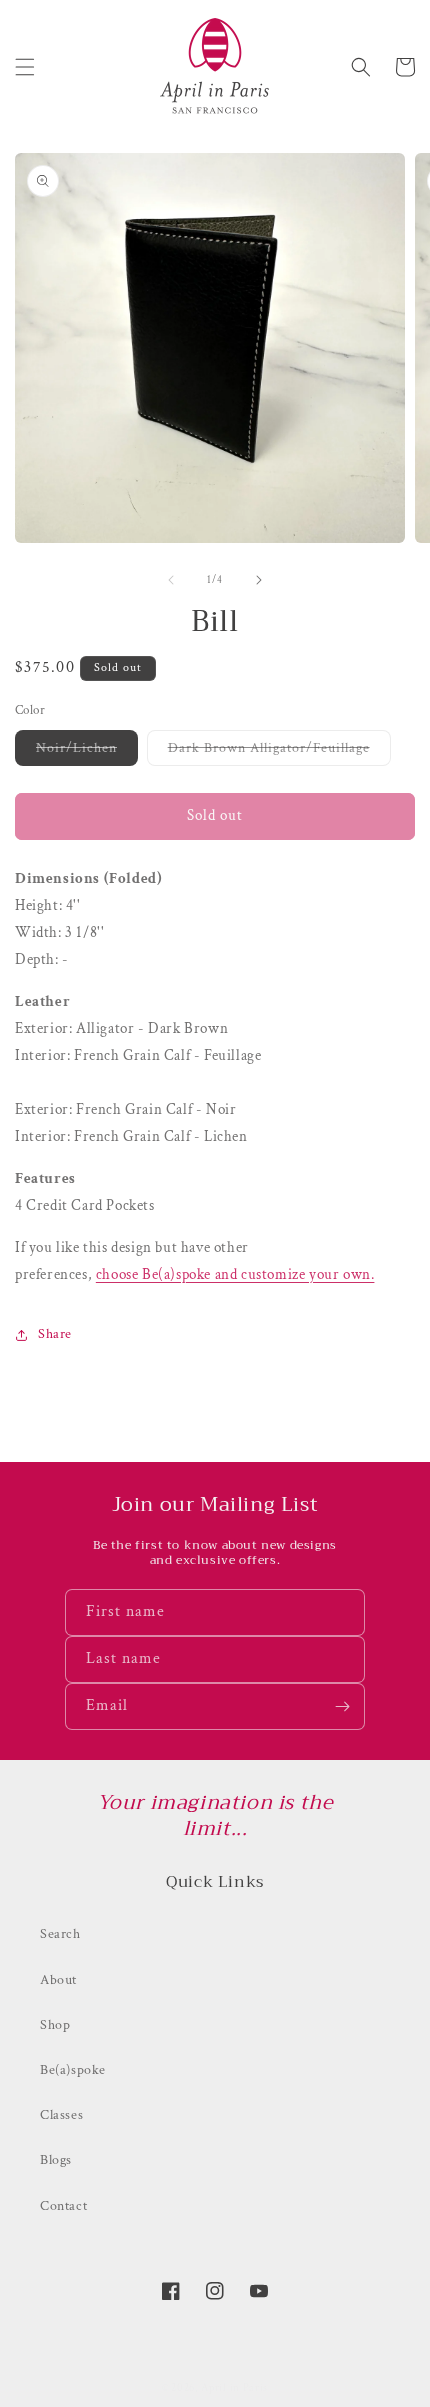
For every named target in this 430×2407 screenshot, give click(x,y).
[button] (25, 67)
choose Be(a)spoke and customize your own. (235, 1274)
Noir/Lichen (87, 752)
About (58, 1980)
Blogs (56, 2160)
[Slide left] (171, 580)
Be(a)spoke (73, 2070)
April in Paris (234, 2388)
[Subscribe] (342, 1706)
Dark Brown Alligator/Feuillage (279, 752)
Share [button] (55, 1334)
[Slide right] (259, 580)
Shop (55, 2025)
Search (60, 1934)
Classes (61, 2115)
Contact (63, 2206)
